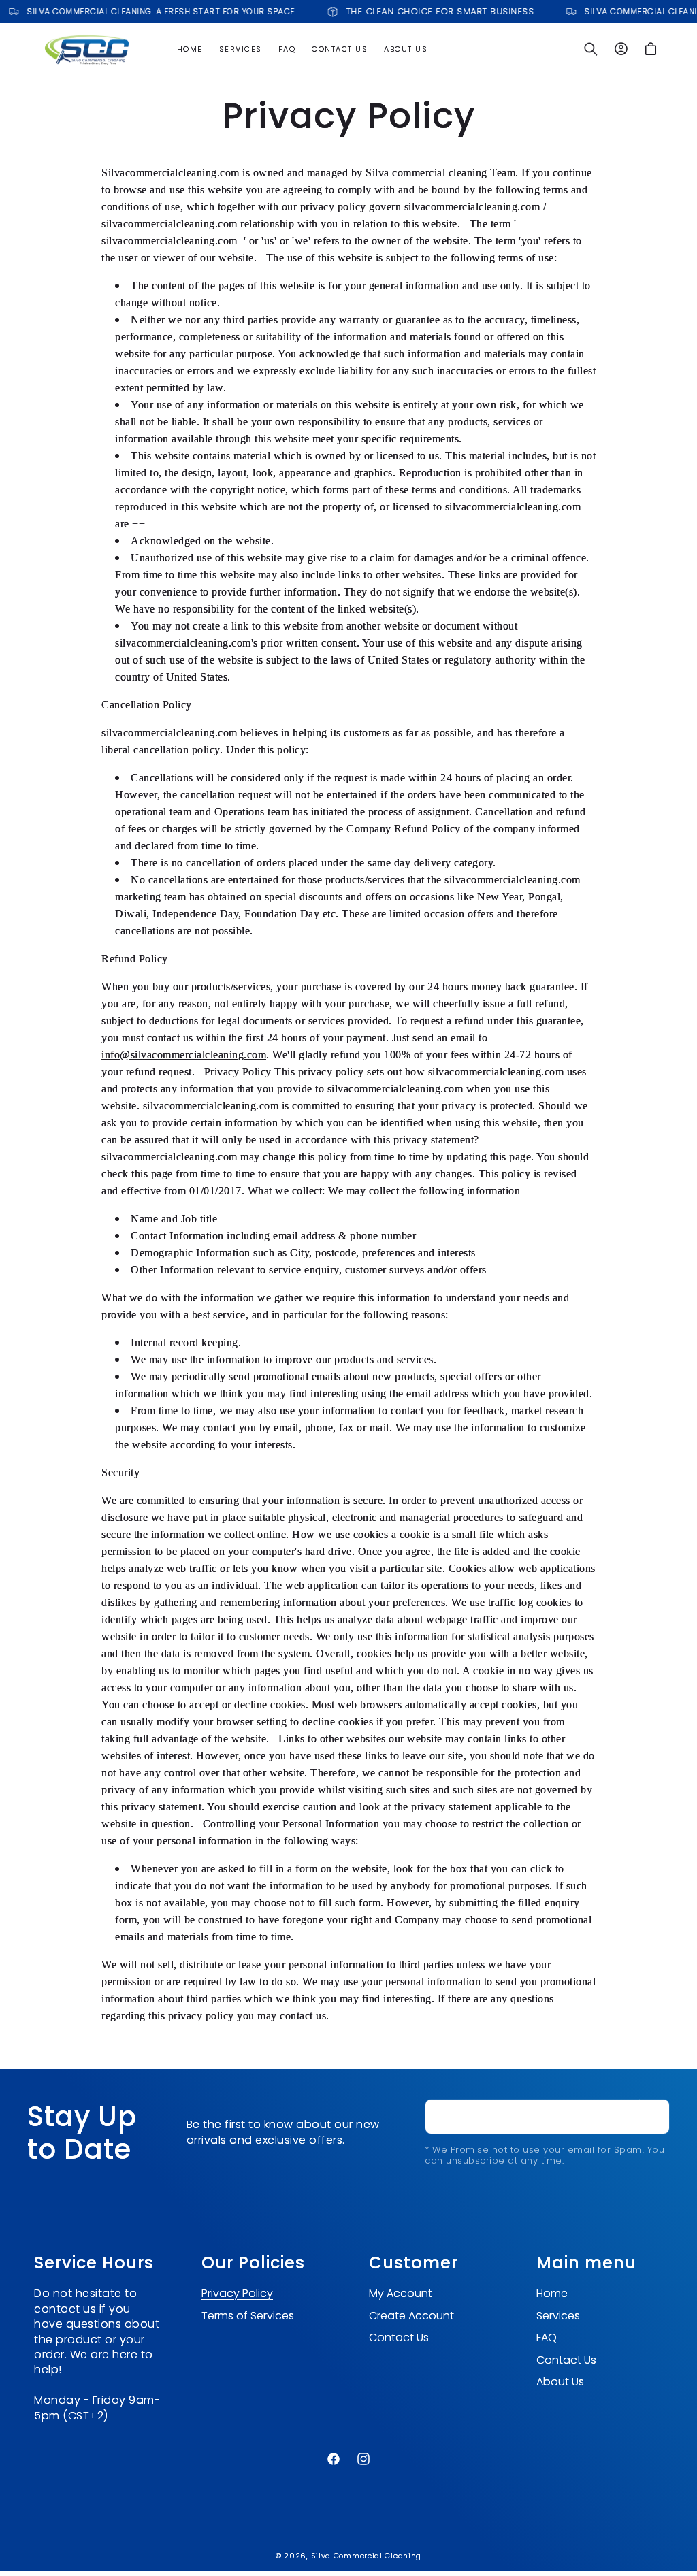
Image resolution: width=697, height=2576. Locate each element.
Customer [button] (414, 2263)
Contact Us (399, 2337)
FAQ (547, 2337)
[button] (591, 49)
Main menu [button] (586, 2263)
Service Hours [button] (94, 2263)
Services (558, 2316)
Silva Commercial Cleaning (367, 2556)
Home (552, 2294)
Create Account (411, 2316)
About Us (560, 2382)
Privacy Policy (237, 2294)
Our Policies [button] (253, 2263)
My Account (401, 2294)
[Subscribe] (654, 2117)
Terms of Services (248, 2316)
